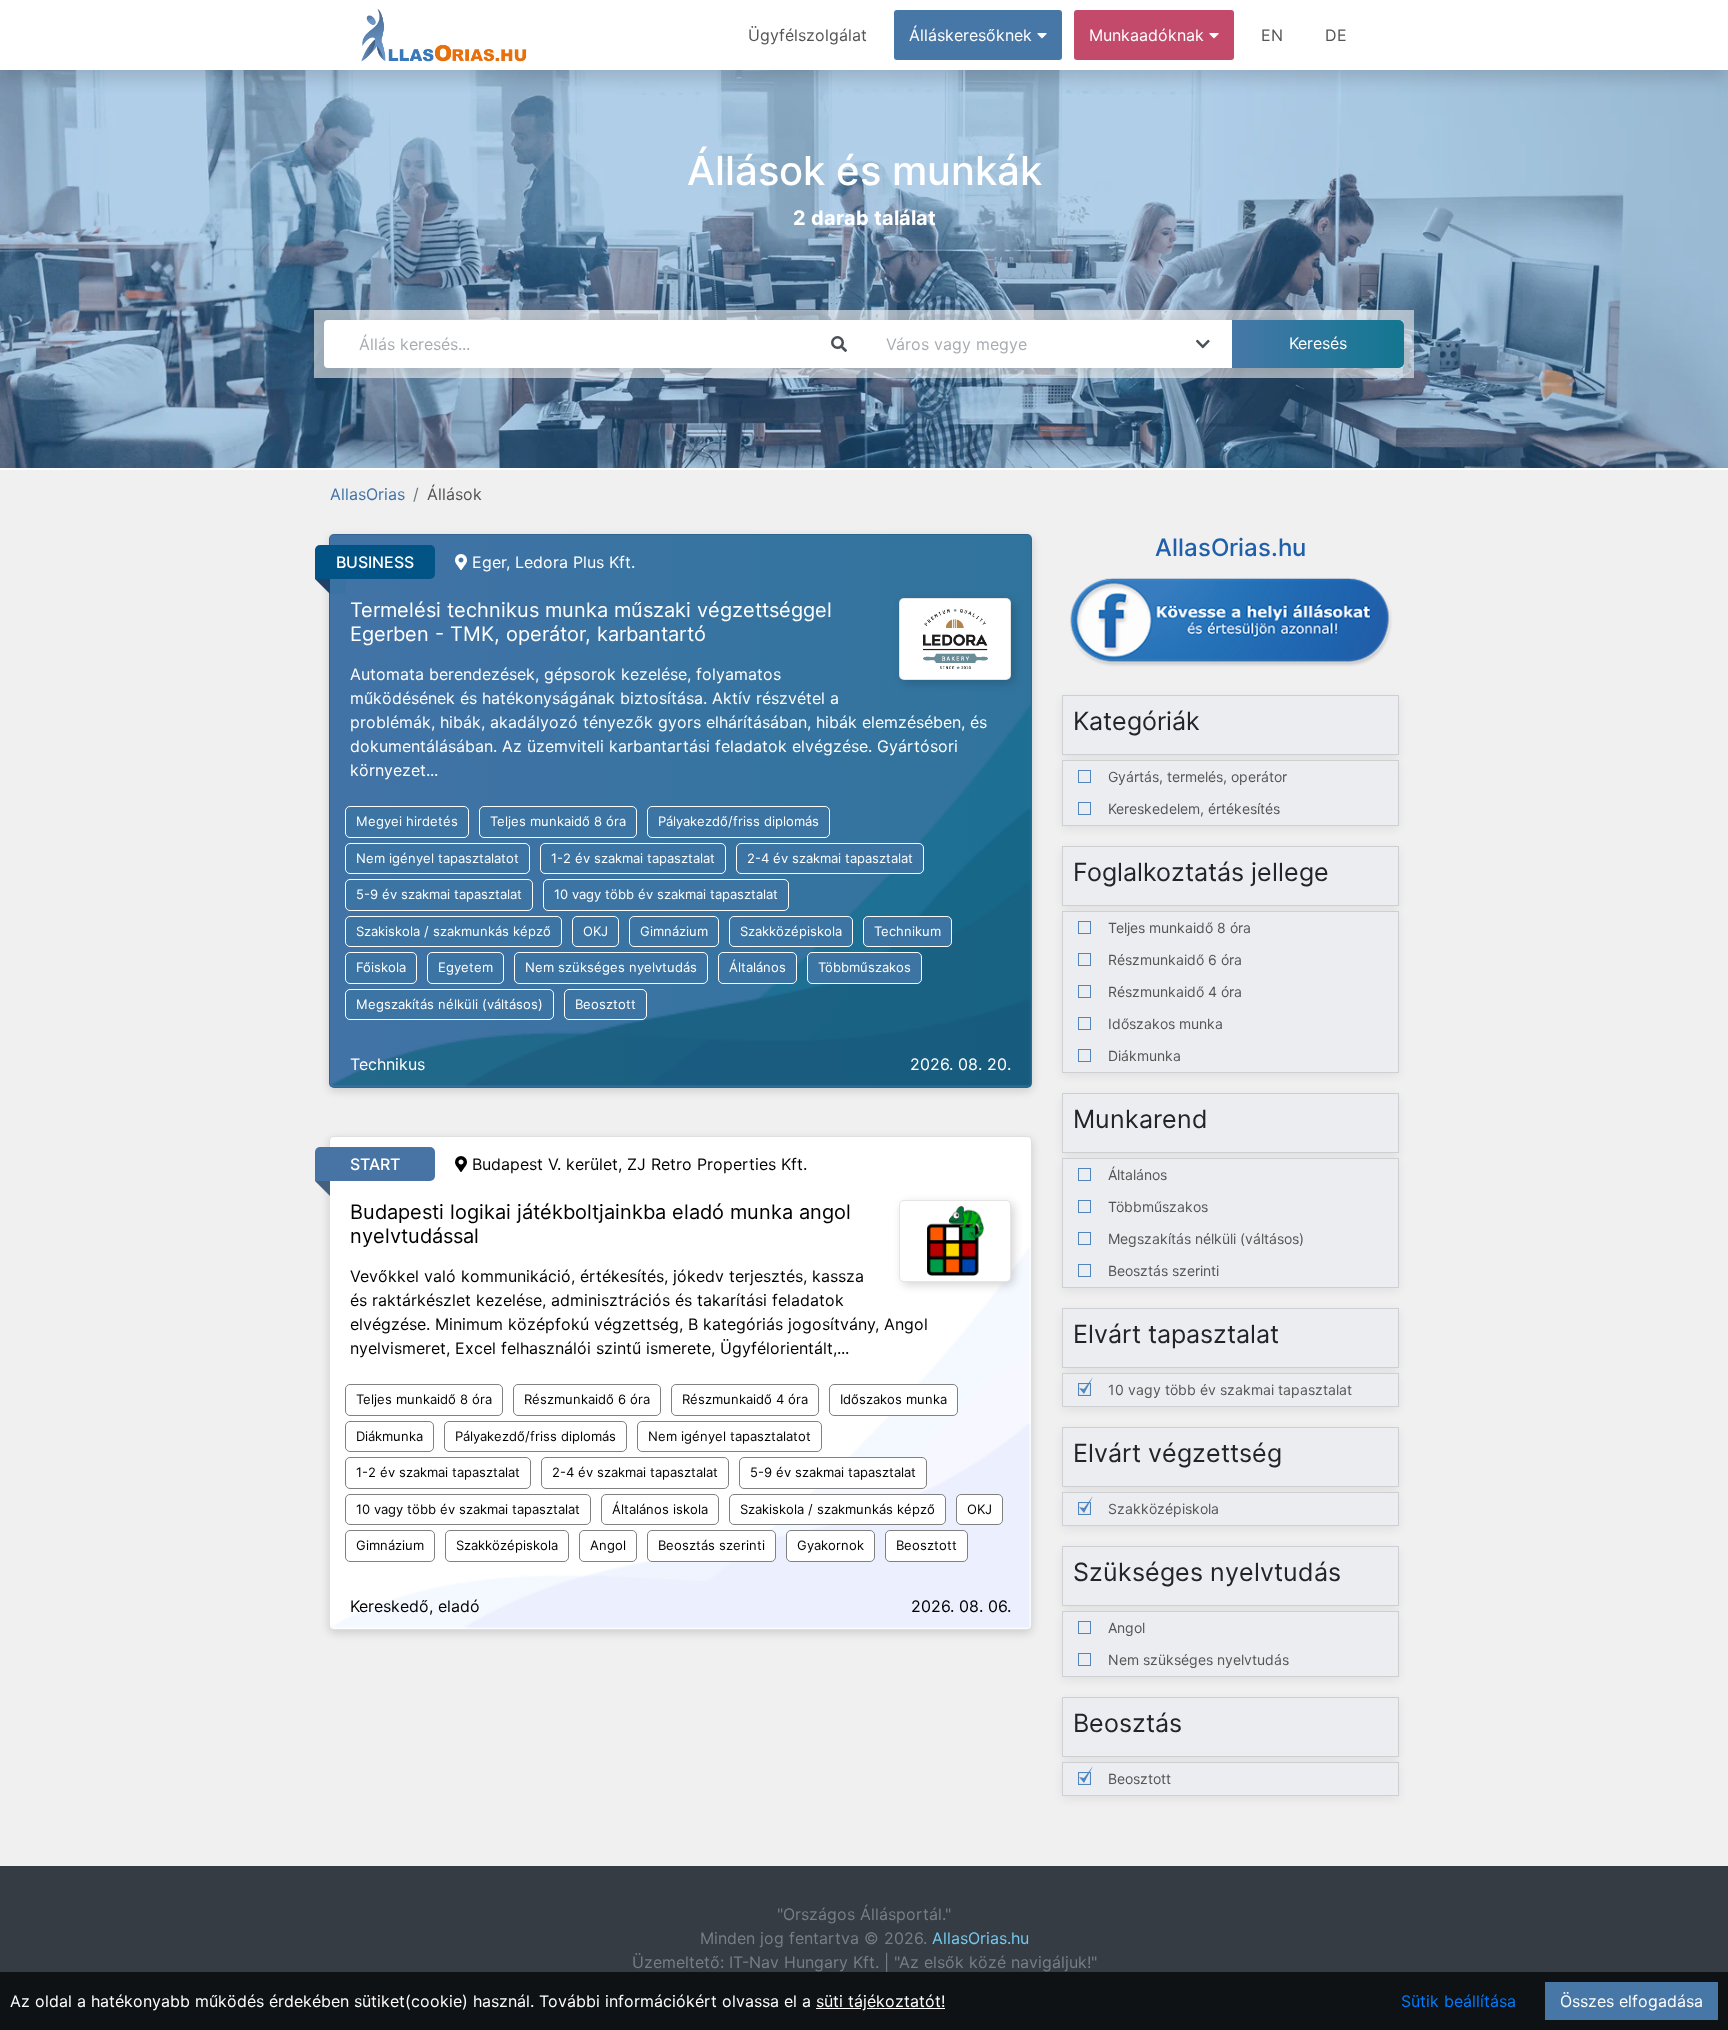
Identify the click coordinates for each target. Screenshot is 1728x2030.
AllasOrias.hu (980, 1938)
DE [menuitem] (1336, 35)
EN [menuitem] (1272, 35)
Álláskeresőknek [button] (973, 35)
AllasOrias (367, 494)
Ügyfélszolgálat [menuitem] (807, 35)
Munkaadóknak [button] (1149, 35)
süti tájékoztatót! (880, 2001)
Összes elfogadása (1631, 2001)
